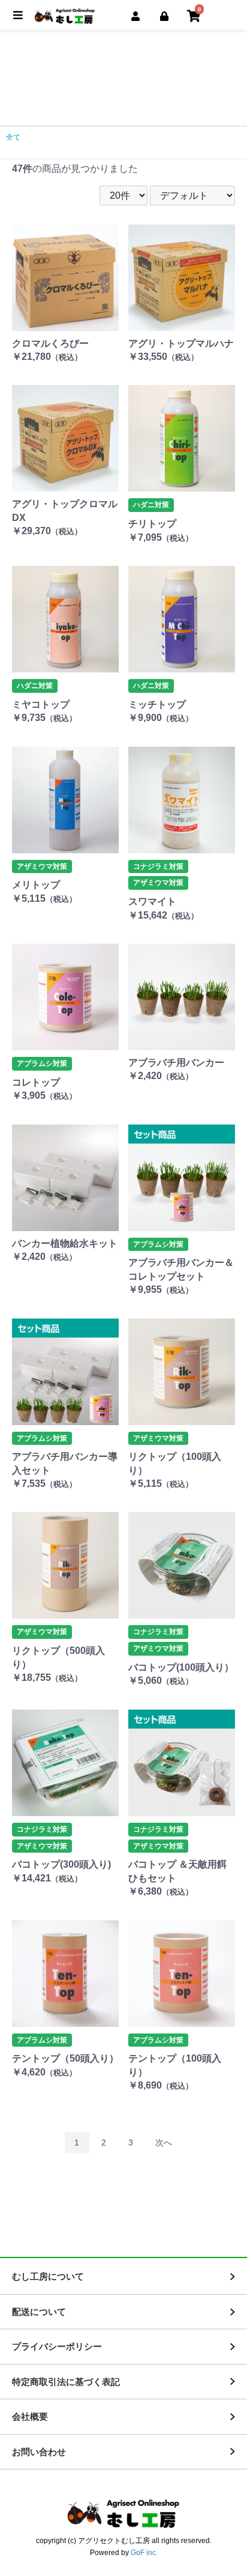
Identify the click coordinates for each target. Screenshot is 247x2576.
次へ (164, 2142)
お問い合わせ (39, 2452)
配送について (39, 2312)
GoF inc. (144, 2553)
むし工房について (48, 2276)
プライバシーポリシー (57, 2346)
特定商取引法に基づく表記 (66, 2382)
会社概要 (30, 2416)
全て (13, 137)
